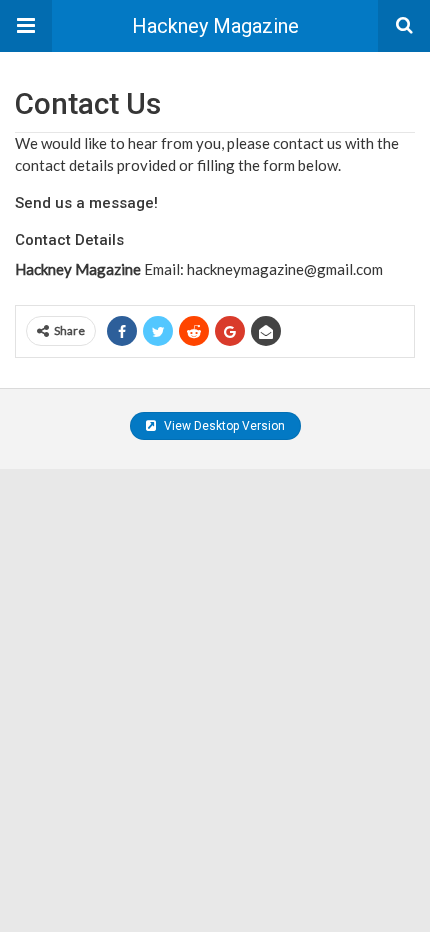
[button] (26, 26)
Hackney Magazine (215, 26)
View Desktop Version (223, 426)
